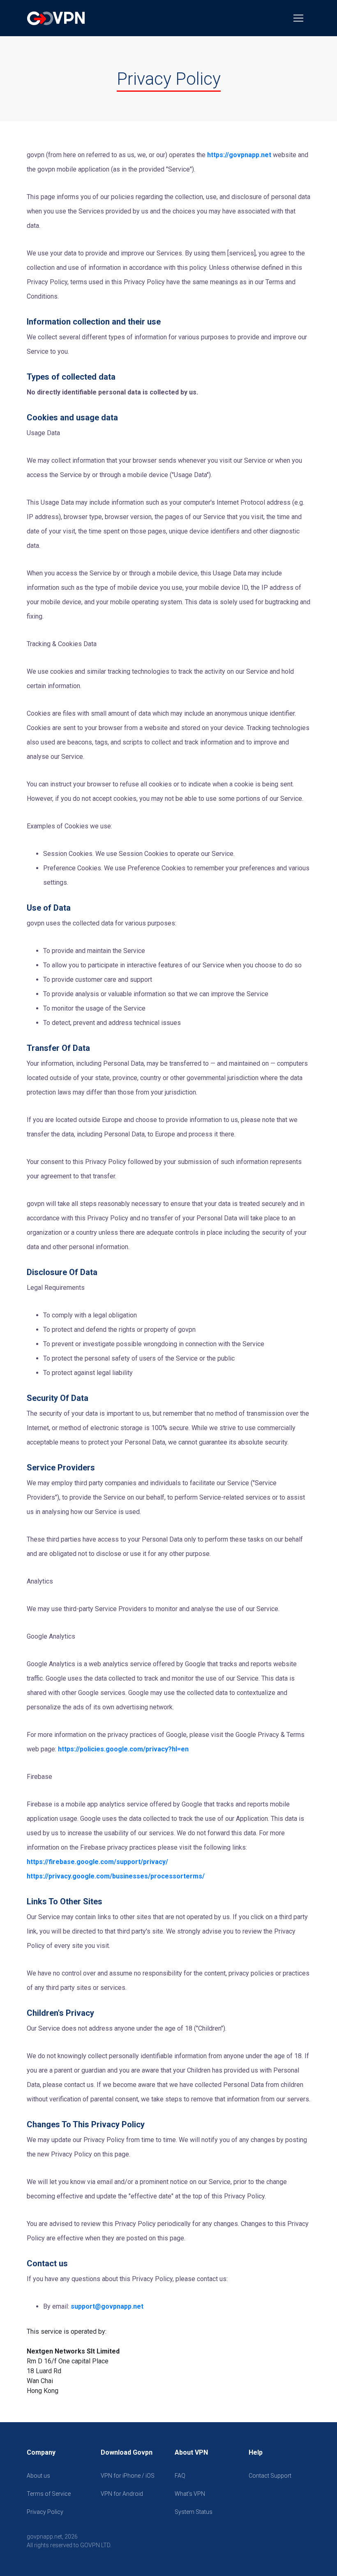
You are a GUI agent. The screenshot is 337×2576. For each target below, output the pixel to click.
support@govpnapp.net (107, 2306)
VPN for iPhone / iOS (128, 2476)
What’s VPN (190, 2494)
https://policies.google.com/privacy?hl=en (123, 1749)
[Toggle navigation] (298, 18)
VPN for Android (122, 2494)
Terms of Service (49, 2494)
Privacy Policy (45, 2512)
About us (38, 2476)
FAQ (180, 2476)
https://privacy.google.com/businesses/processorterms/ (116, 1876)
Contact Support (270, 2476)
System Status (194, 2512)
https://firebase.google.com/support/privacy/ (97, 1862)
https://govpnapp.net (239, 155)
